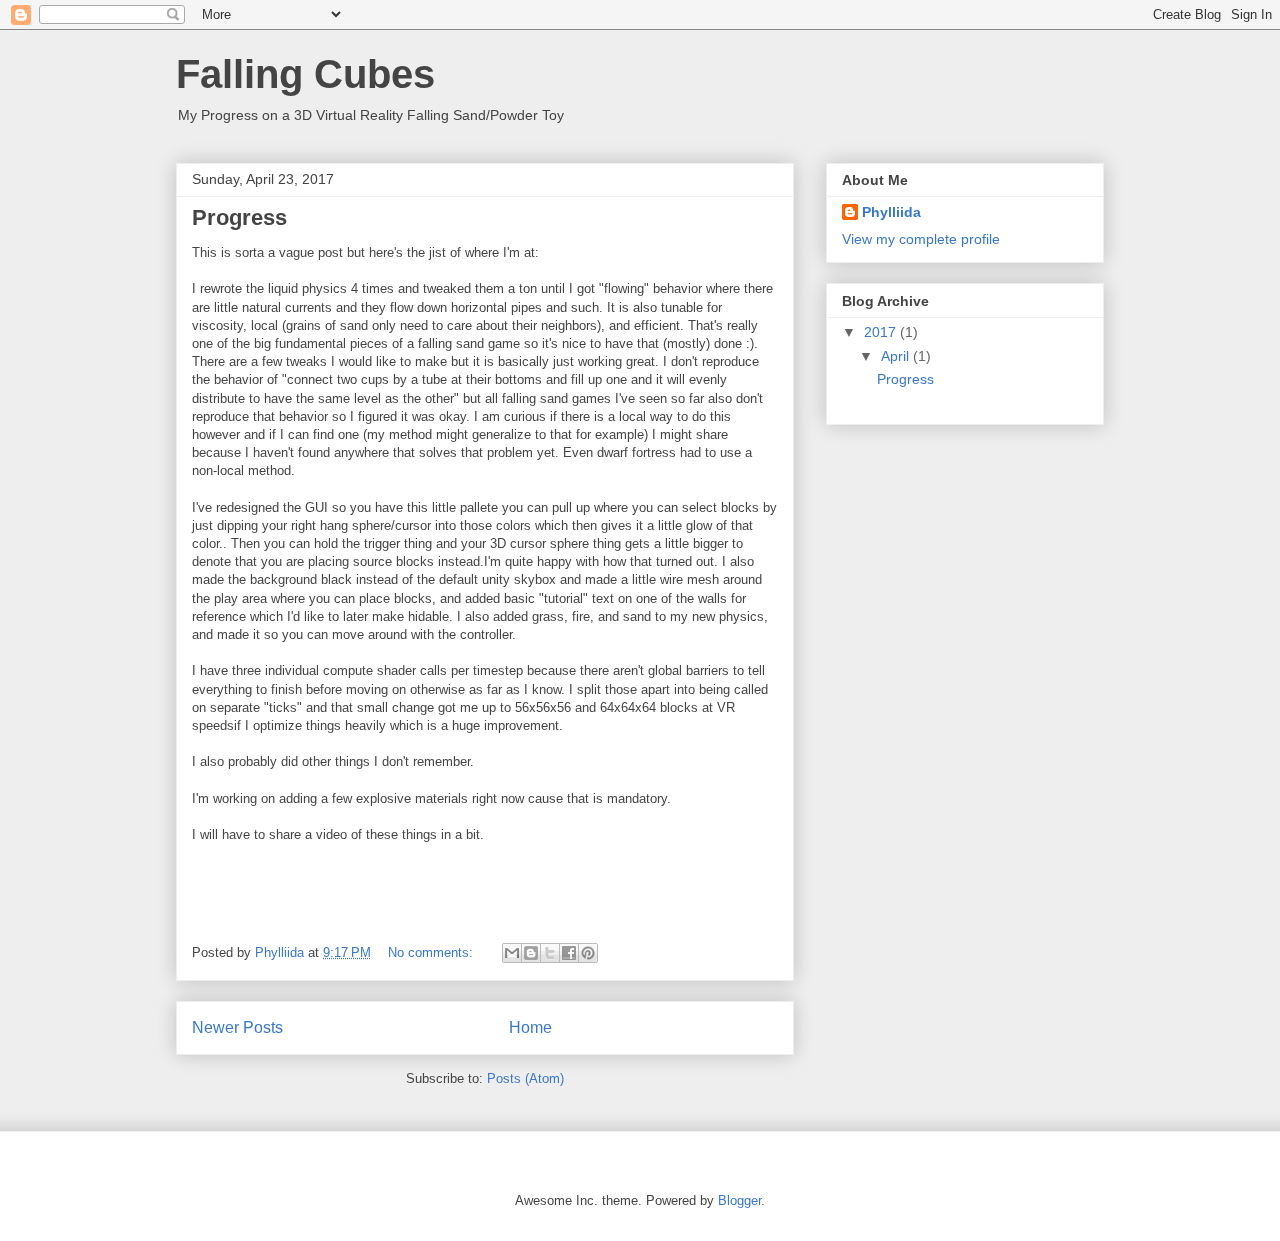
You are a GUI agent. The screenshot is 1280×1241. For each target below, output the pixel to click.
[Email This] (512, 953)
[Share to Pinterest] (588, 953)
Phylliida (891, 212)
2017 (882, 332)
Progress (239, 217)
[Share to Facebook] (569, 953)
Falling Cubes (305, 74)
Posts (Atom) (525, 1078)
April (897, 356)
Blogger (739, 1200)
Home (530, 1027)
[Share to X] (550, 953)
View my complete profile (921, 239)
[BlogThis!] (531, 953)
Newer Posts (237, 1027)
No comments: (432, 952)
